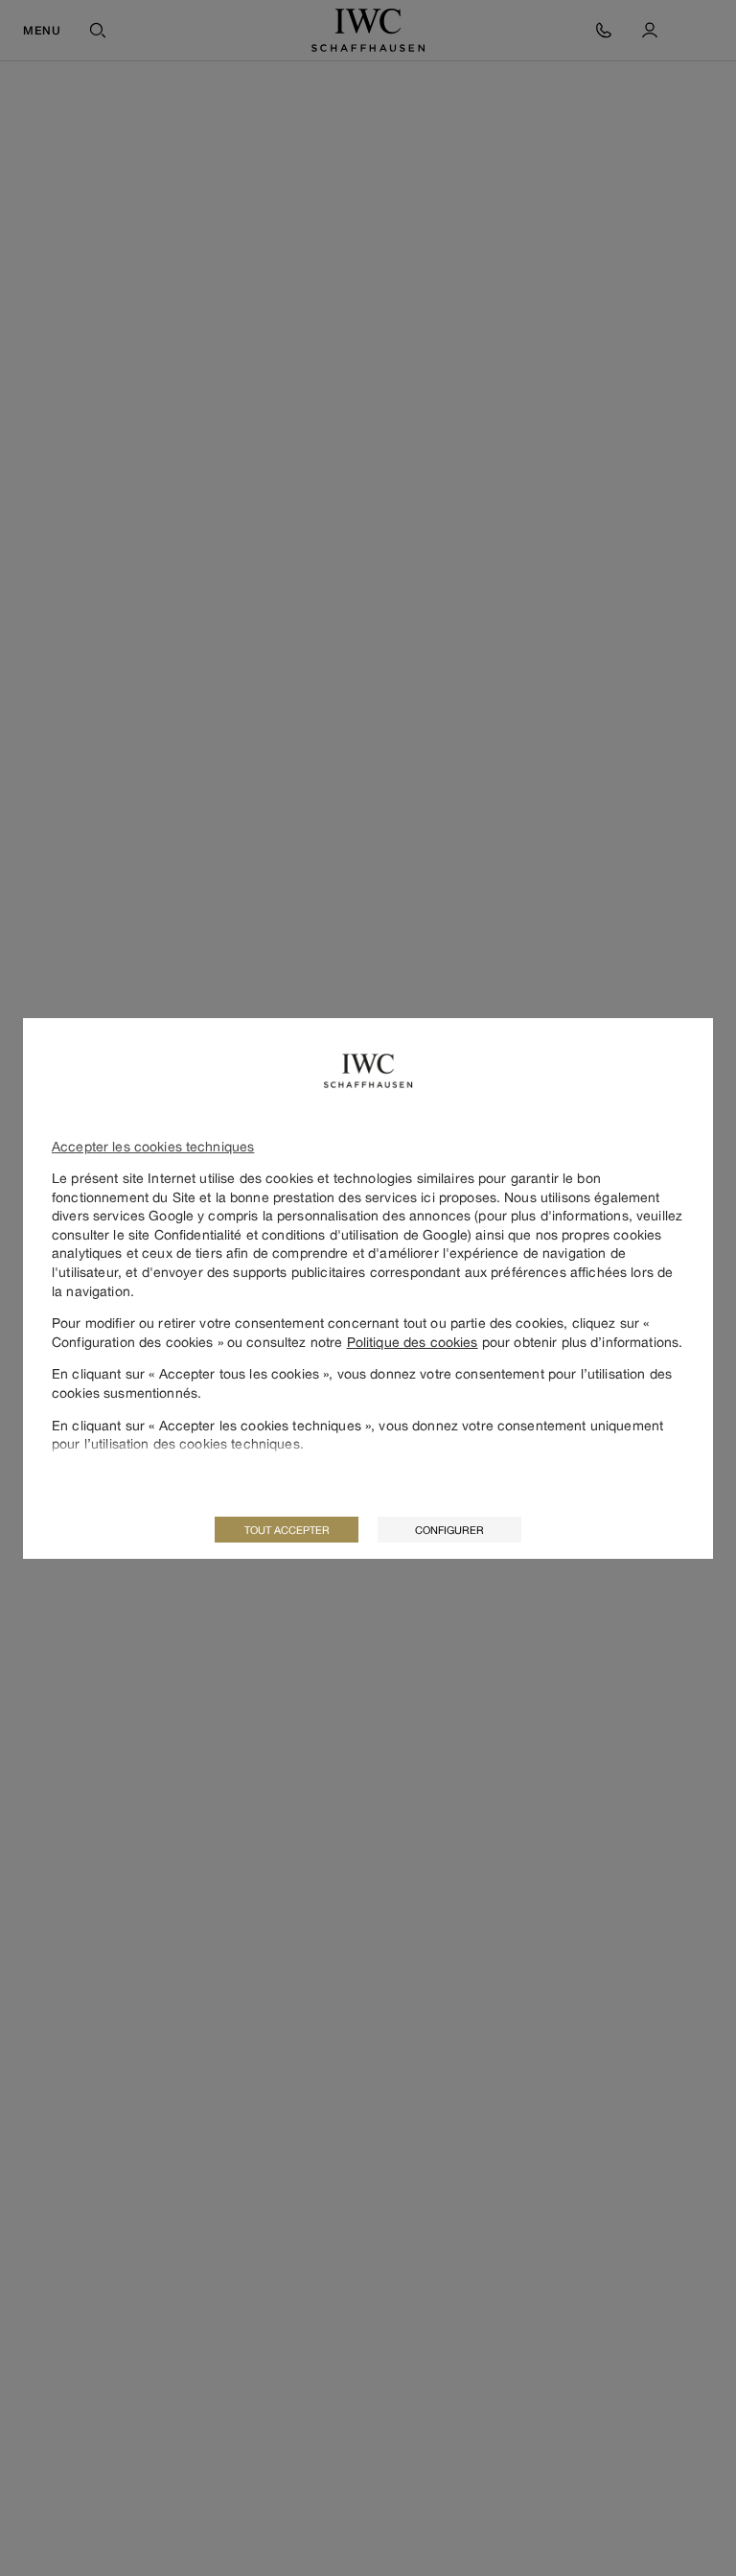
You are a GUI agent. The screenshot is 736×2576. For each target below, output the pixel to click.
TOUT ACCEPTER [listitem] (287, 1530)
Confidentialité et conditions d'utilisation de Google (311, 1234)
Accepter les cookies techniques (153, 1146)
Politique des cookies (413, 1342)
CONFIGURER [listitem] (449, 1530)
